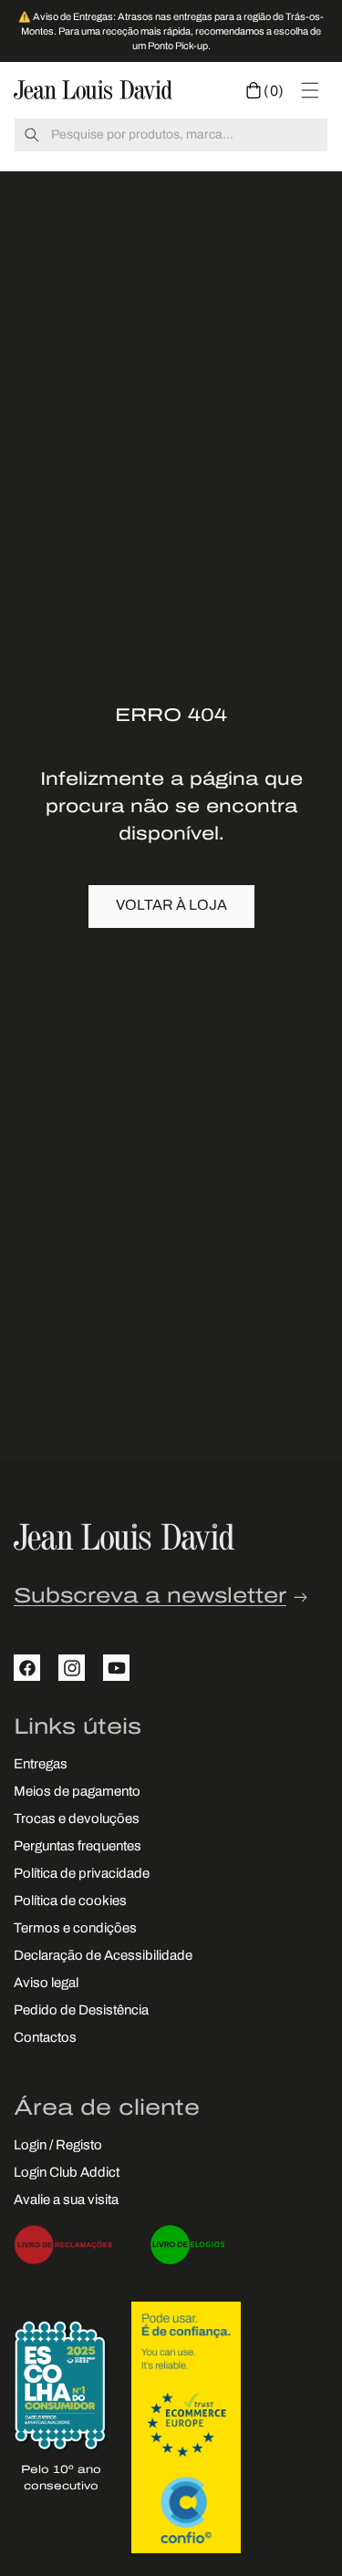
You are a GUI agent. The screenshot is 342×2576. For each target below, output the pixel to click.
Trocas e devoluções (77, 1820)
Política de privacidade (82, 1875)
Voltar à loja (171, 906)
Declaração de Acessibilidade (103, 1957)
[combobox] (171, 135)
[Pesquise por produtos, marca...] (32, 135)
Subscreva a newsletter (150, 1597)
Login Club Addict (67, 2174)
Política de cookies (70, 1902)
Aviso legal (46, 1984)
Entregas (41, 1765)
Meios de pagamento (77, 1793)
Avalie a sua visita (66, 2201)
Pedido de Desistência (81, 2011)
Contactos (45, 2039)
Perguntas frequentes (78, 1847)
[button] (265, 90)
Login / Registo (58, 2146)
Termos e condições (75, 1929)
